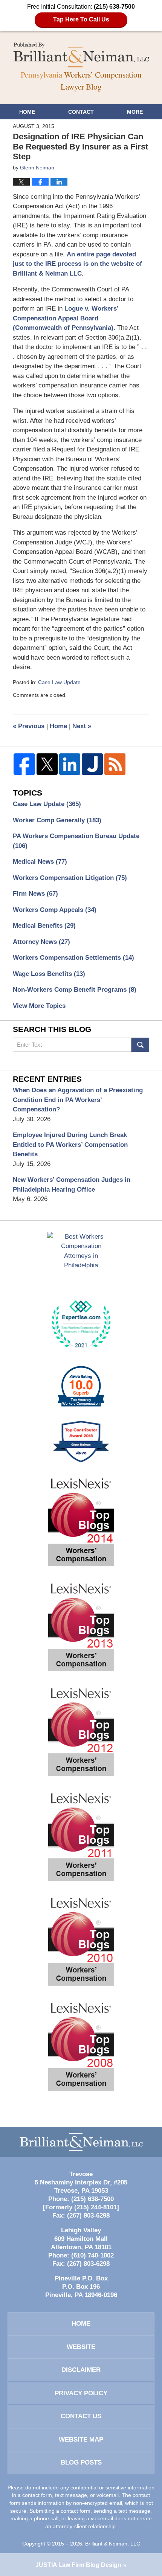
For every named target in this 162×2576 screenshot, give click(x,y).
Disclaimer (81, 2370)
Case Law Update (59, 682)
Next (82, 726)
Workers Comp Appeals (55, 910)
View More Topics (39, 1006)
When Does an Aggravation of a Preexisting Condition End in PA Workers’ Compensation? (78, 1100)
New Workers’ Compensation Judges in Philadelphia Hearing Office (72, 1185)
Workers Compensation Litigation (70, 878)
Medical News (40, 862)
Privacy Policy (81, 2393)
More (135, 112)
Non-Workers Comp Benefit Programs (75, 990)
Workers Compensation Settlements (73, 958)
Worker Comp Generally (57, 820)
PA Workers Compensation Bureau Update (76, 841)
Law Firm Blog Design (78, 2565)
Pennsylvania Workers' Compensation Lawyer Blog (81, 55)
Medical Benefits (44, 926)
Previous (29, 726)
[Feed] (115, 764)
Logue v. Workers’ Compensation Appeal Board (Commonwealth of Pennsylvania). (66, 318)
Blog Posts (81, 2462)
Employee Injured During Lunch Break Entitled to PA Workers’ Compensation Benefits (70, 1145)
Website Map (81, 2440)
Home (27, 112)
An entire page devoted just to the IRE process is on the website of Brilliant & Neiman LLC (77, 264)
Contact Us (81, 2416)
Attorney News (41, 942)
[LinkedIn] (70, 764)
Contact (81, 112)
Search (140, 1045)
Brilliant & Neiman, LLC (113, 2544)
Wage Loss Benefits (49, 974)
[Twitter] (47, 764)
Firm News (35, 894)
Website (81, 2347)
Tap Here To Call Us (81, 19)
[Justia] (92, 764)
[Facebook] (24, 764)
